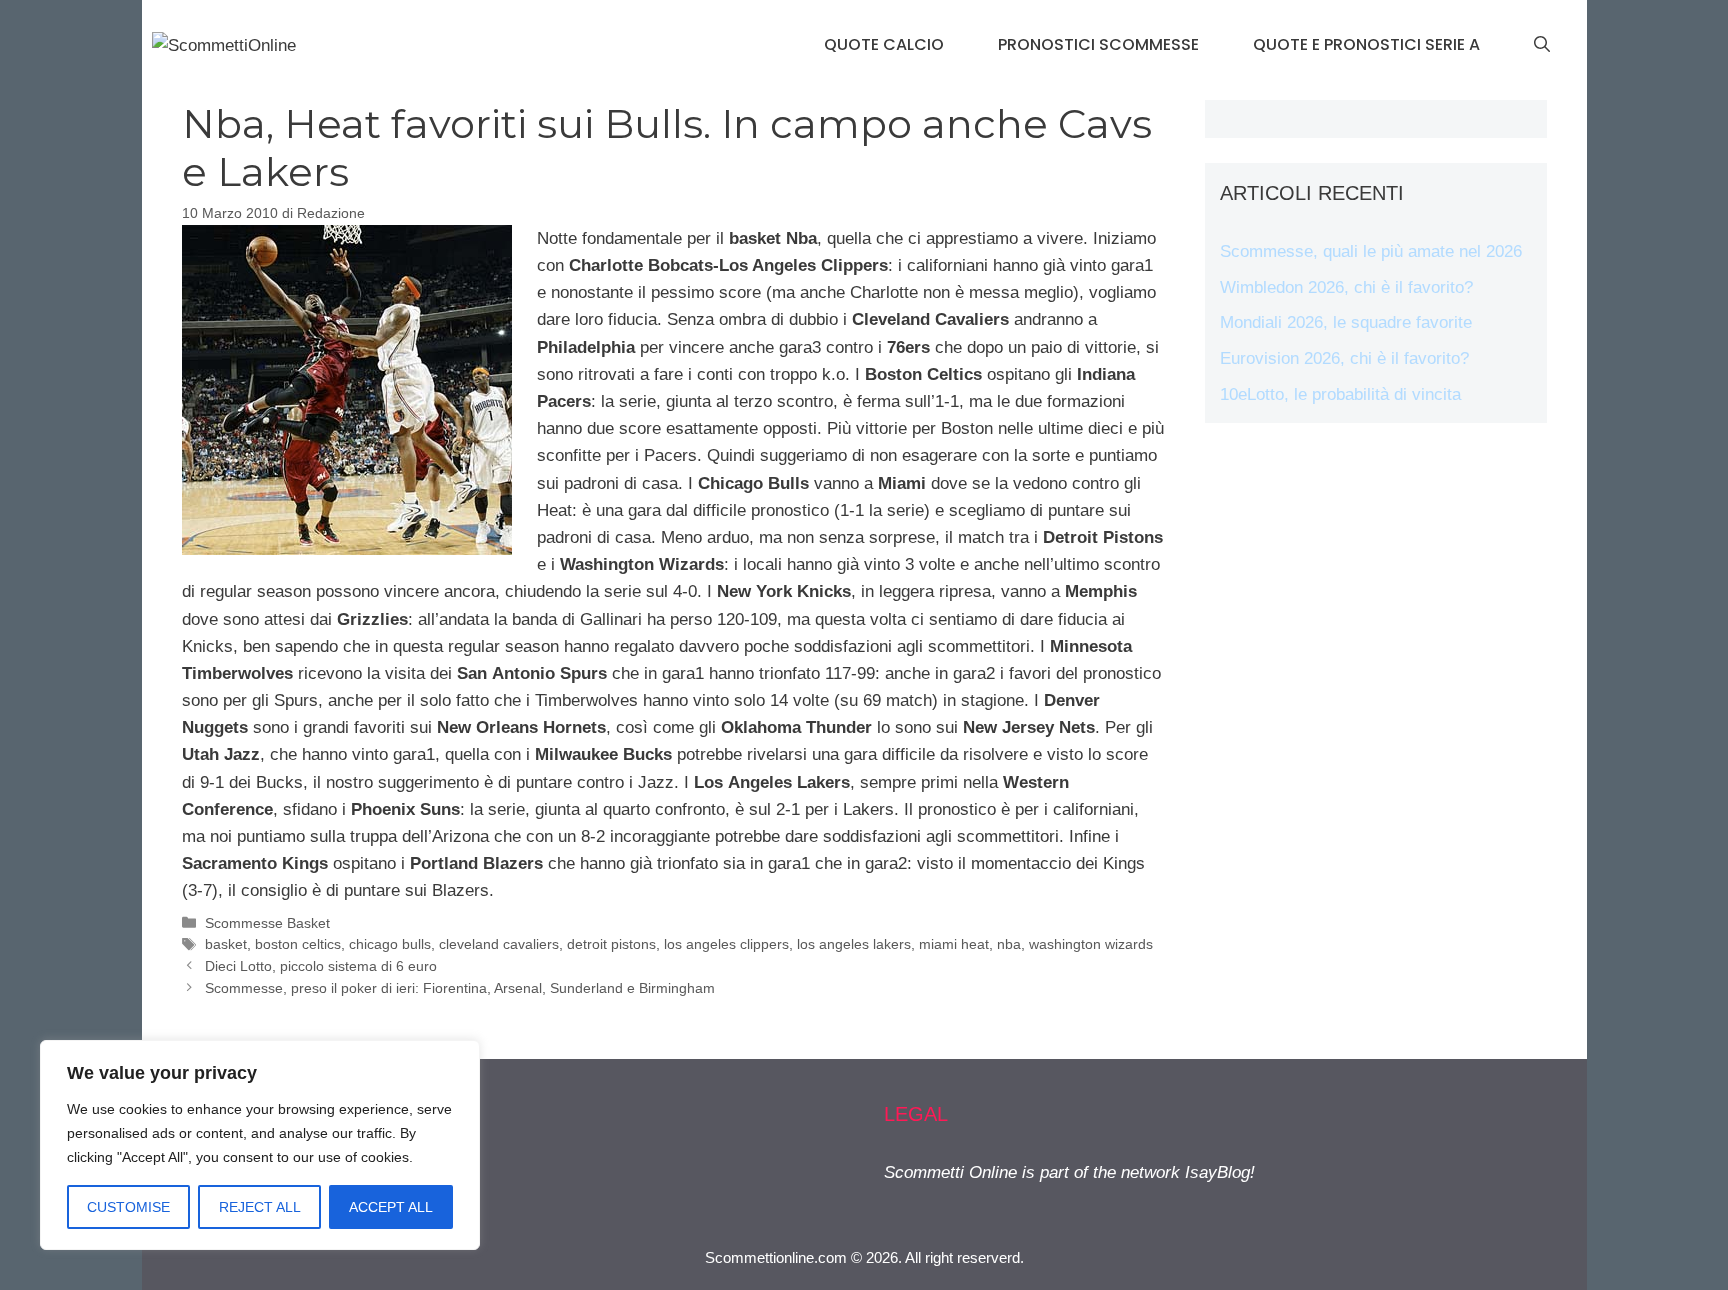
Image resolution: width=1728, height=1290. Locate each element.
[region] (260, 1145)
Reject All (260, 1207)
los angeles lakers (854, 944)
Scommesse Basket (267, 923)
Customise (128, 1207)
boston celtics (298, 944)
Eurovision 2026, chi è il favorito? (1344, 358)
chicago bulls (390, 944)
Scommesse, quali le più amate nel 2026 (1371, 251)
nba (1009, 944)
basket (226, 944)
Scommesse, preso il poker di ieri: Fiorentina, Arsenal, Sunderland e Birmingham (460, 988)
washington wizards (1091, 944)
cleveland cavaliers (499, 944)
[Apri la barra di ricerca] (1542, 45)
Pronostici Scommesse (1098, 44)
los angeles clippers (726, 944)
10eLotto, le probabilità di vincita (1340, 394)
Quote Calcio (884, 44)
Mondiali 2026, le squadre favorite (1346, 322)
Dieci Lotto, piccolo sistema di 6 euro (321, 966)
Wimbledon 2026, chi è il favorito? (1346, 287)
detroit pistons (611, 944)
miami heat (954, 944)
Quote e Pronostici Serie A (1366, 44)
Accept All (391, 1207)
